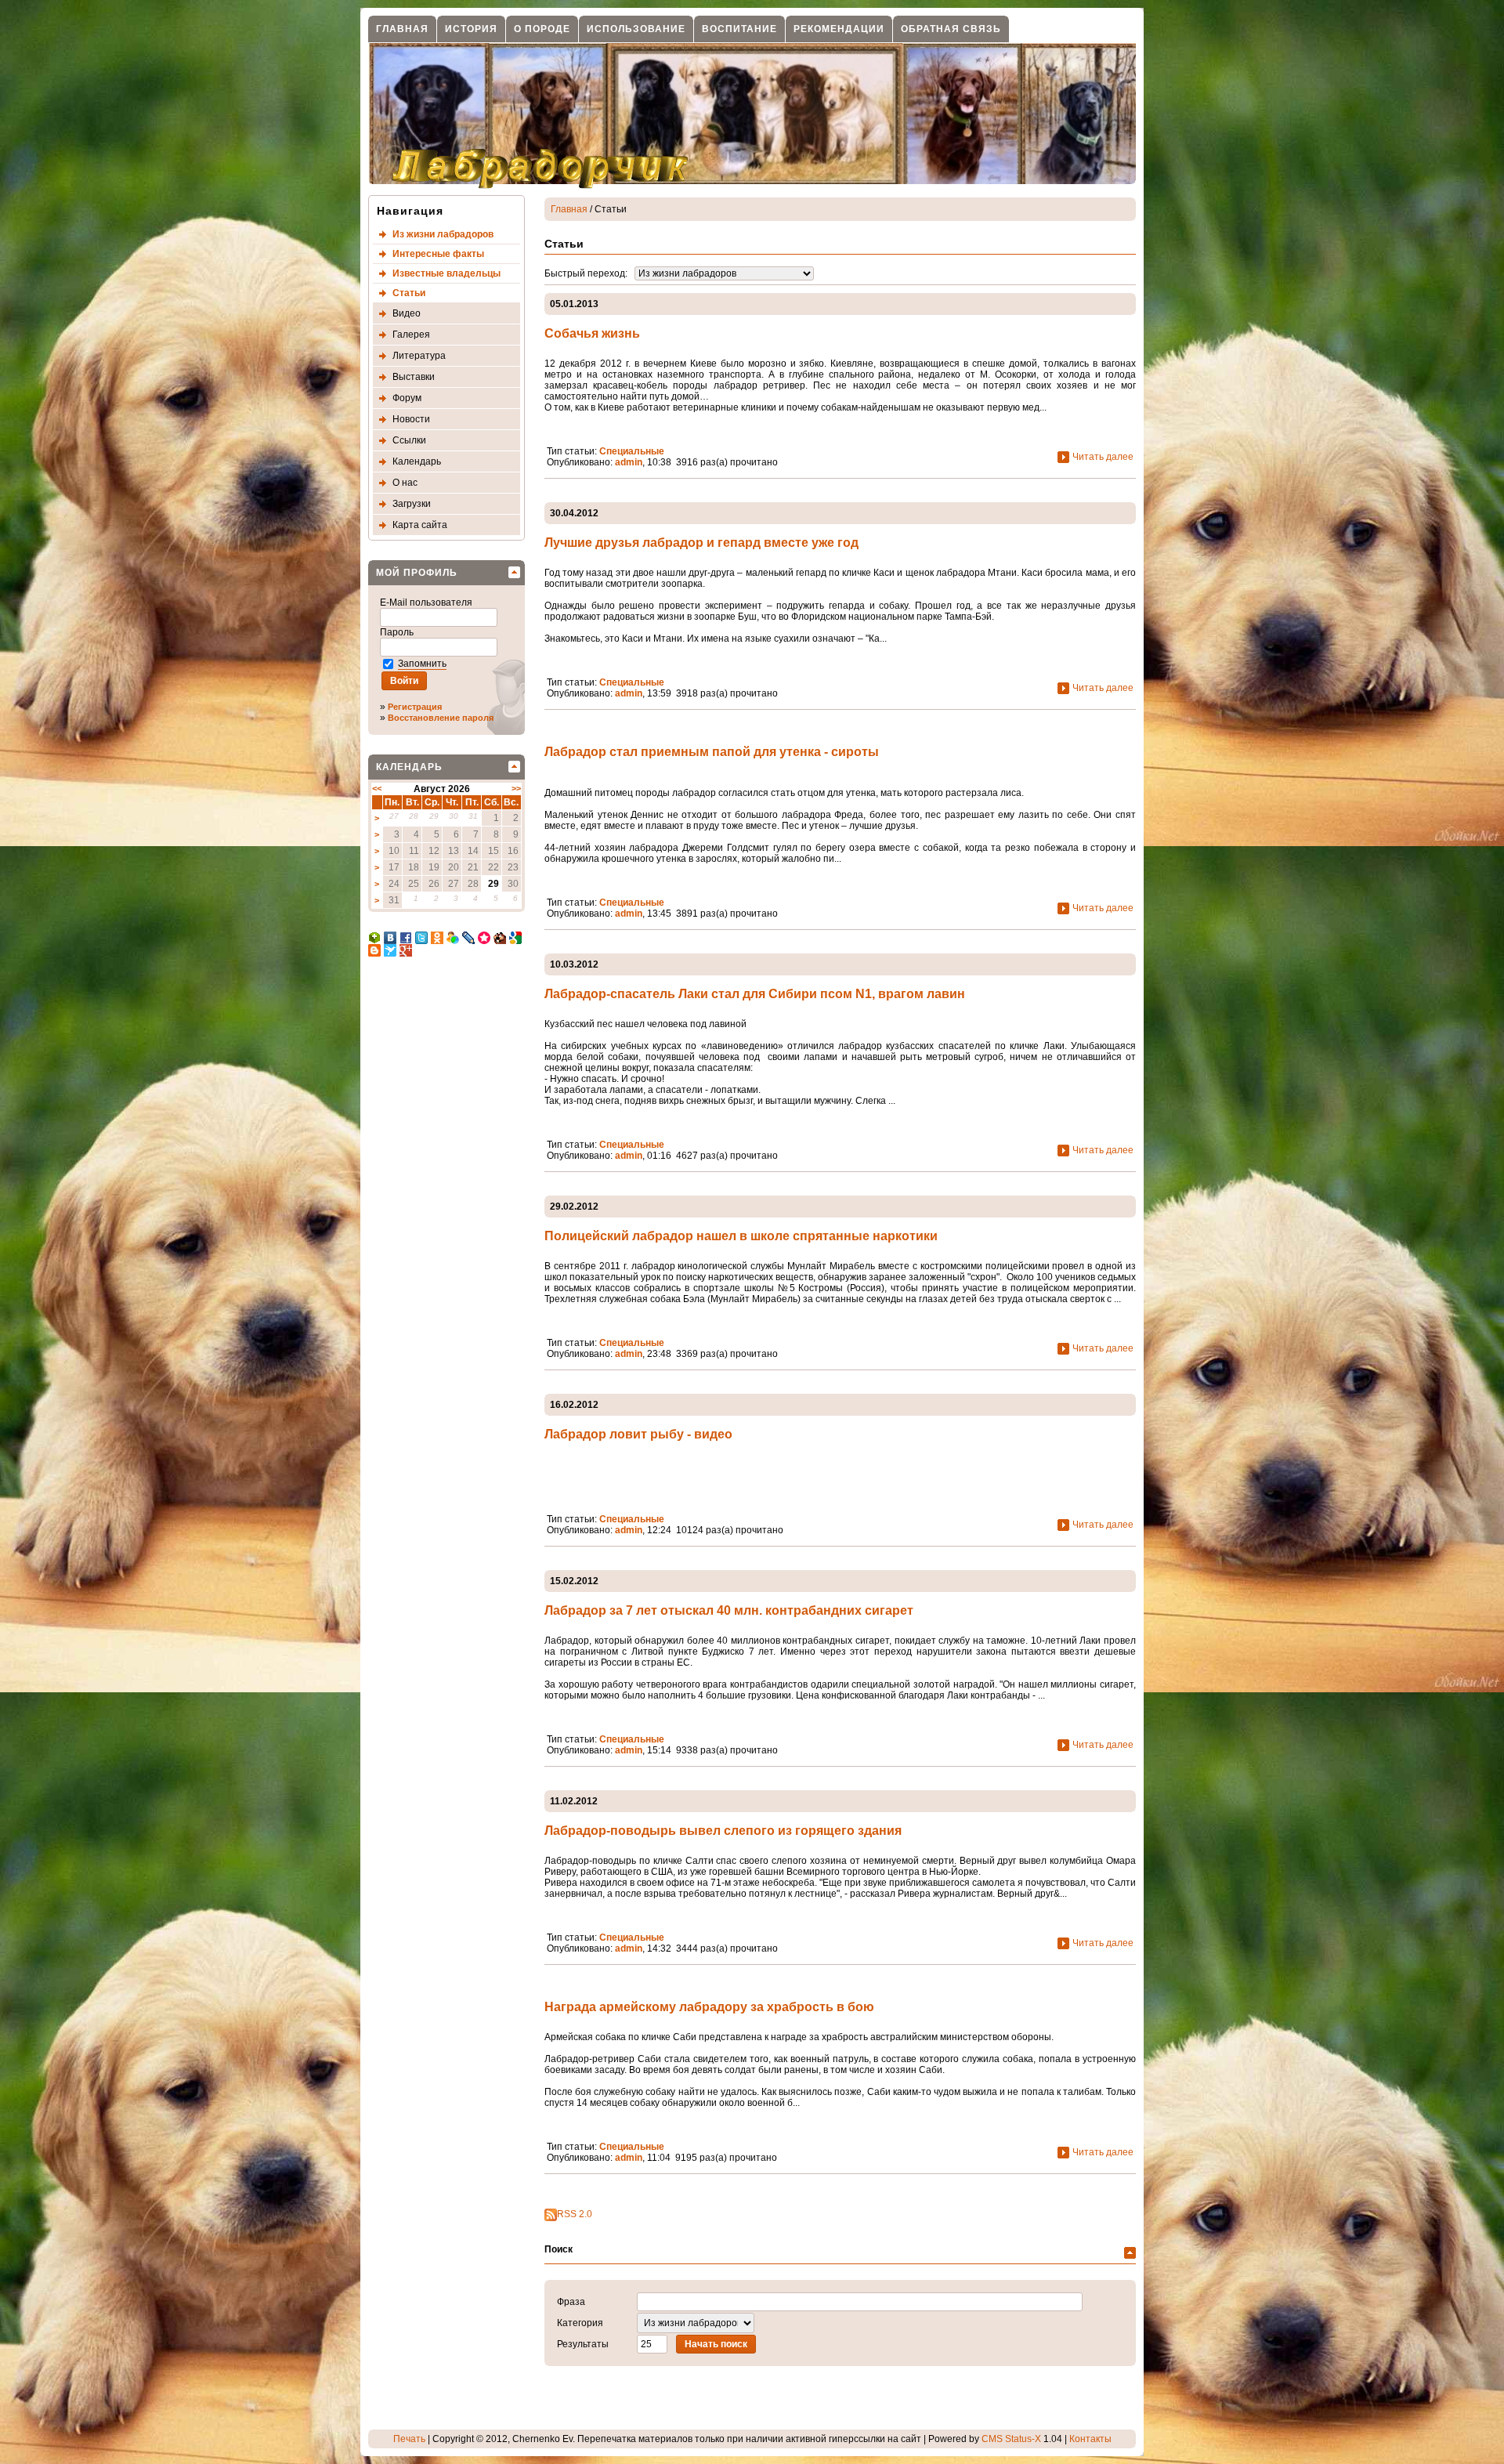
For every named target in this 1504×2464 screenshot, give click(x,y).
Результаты (583, 2344)
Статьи (409, 293)
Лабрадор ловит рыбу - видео (638, 1434)
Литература (419, 356)
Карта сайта (420, 525)
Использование (636, 29)
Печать (409, 2439)
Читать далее (1103, 456)
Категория (580, 2323)
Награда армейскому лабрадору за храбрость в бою (709, 2007)
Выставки (414, 377)
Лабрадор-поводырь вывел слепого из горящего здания (723, 1831)
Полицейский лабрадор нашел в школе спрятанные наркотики (741, 1236)
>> (516, 788)
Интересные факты (438, 254)
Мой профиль (417, 573)
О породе (542, 29)
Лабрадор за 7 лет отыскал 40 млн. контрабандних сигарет (729, 1610)
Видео (407, 313)
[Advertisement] (431, 1225)
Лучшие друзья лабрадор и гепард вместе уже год (701, 543)
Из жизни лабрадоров (443, 234)
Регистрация (415, 707)
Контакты (1090, 2439)
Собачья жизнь (592, 333)
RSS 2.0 (575, 2214)
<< (377, 788)
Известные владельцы (446, 273)
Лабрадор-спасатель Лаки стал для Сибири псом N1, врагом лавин (755, 994)
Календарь (417, 461)
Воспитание (739, 29)
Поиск (559, 2249)
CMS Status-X (1011, 2439)
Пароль (398, 632)
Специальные (632, 451)
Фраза (571, 2302)
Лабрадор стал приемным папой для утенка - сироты (712, 752)
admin (629, 462)
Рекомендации (839, 29)
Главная (402, 29)
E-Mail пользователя (427, 602)
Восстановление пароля (441, 718)
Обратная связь (951, 29)
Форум (407, 398)
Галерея (411, 335)
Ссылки (409, 440)
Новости (411, 419)
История (471, 29)
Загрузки (412, 504)
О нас (405, 483)
